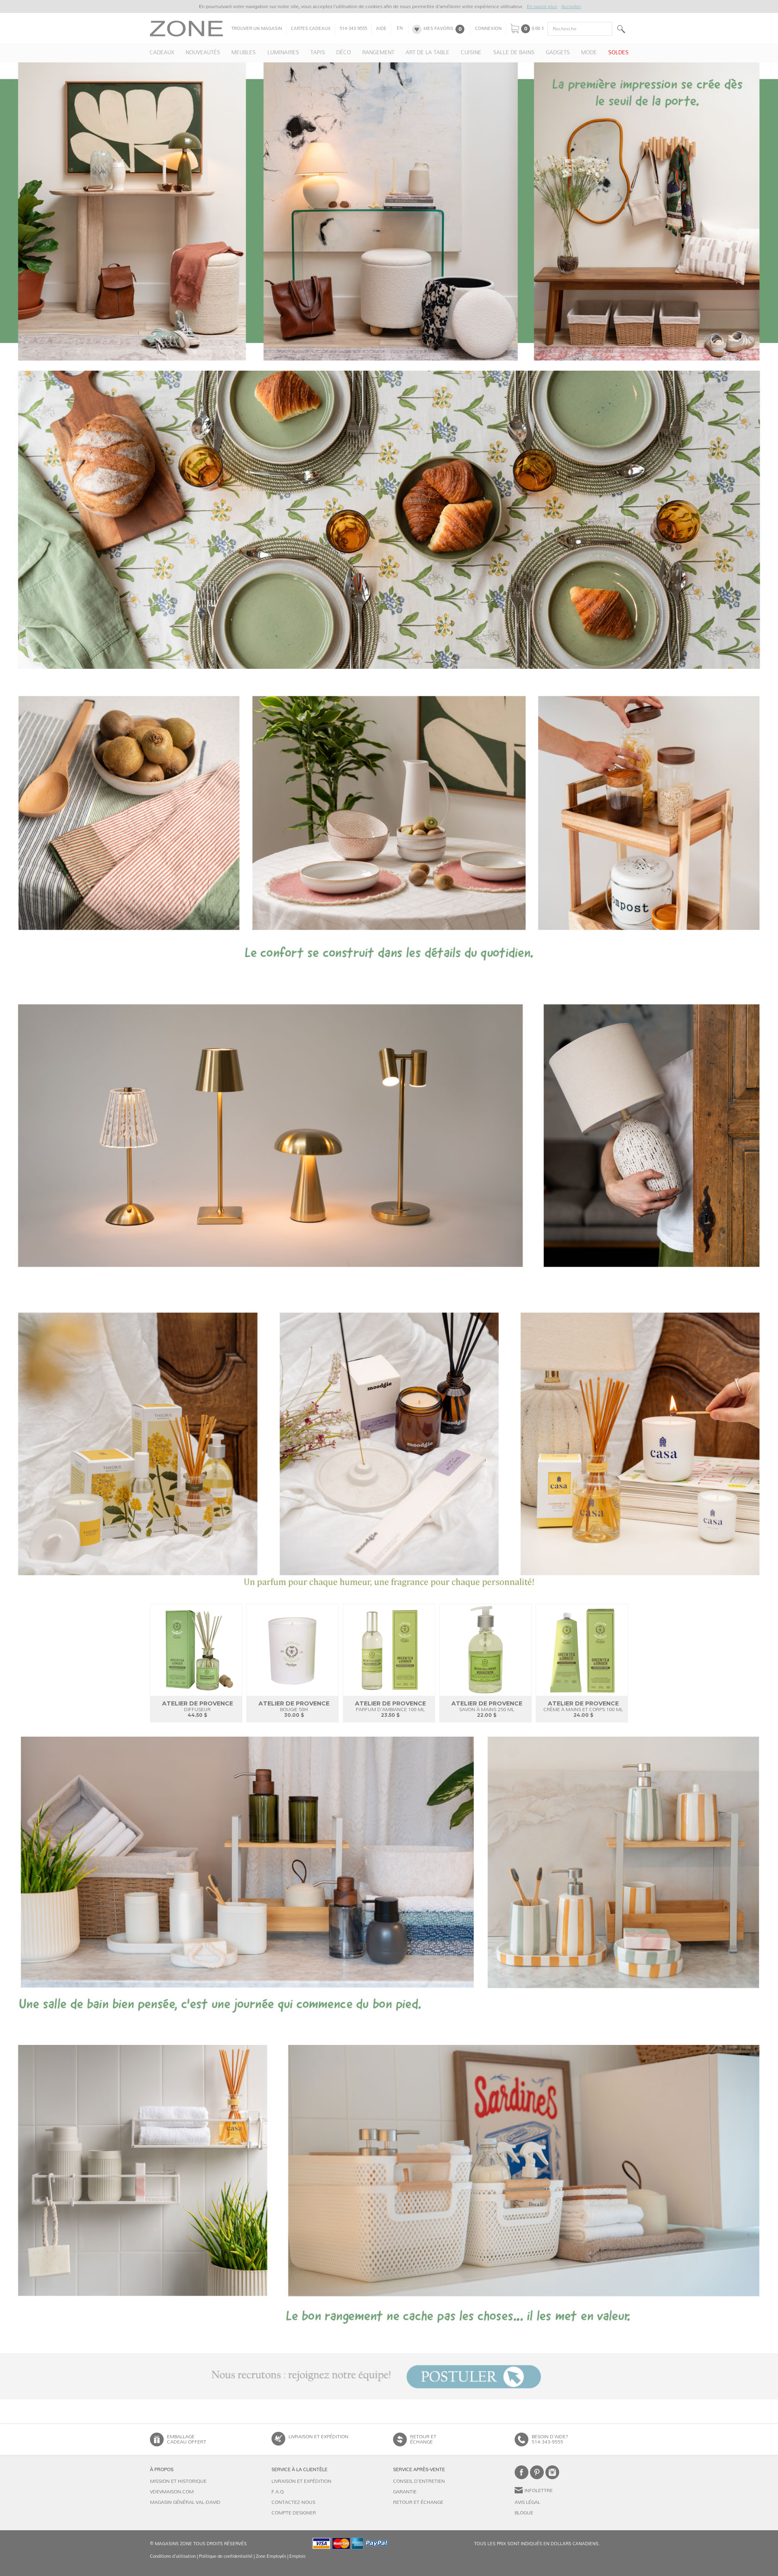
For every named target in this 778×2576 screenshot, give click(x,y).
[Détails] (389, 828)
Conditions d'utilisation (173, 2556)
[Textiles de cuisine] (389, 520)
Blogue (524, 2513)
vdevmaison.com (172, 2492)
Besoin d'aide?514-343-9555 (550, 2439)
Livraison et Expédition (318, 2437)
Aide (381, 29)
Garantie (405, 2492)
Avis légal (527, 2502)
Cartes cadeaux (311, 29)
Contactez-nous (293, 2502)
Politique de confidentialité (226, 2556)
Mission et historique (178, 2481)
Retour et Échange (418, 2502)
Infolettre (539, 2491)
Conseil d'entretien (419, 2481)
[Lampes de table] (389, 1136)
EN (400, 28)
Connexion (488, 29)
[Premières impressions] (389, 211)
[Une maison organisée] (389, 2194)
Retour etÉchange (423, 2439)
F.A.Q (278, 2492)
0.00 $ (538, 29)
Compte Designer (294, 2513)
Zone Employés (271, 2556)
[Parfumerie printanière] (389, 1445)
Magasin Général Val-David (185, 2502)
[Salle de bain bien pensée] (389, 1886)
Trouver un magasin (257, 29)
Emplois (297, 2556)
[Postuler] (389, 2376)
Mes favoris (438, 29)
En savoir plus (542, 6)
